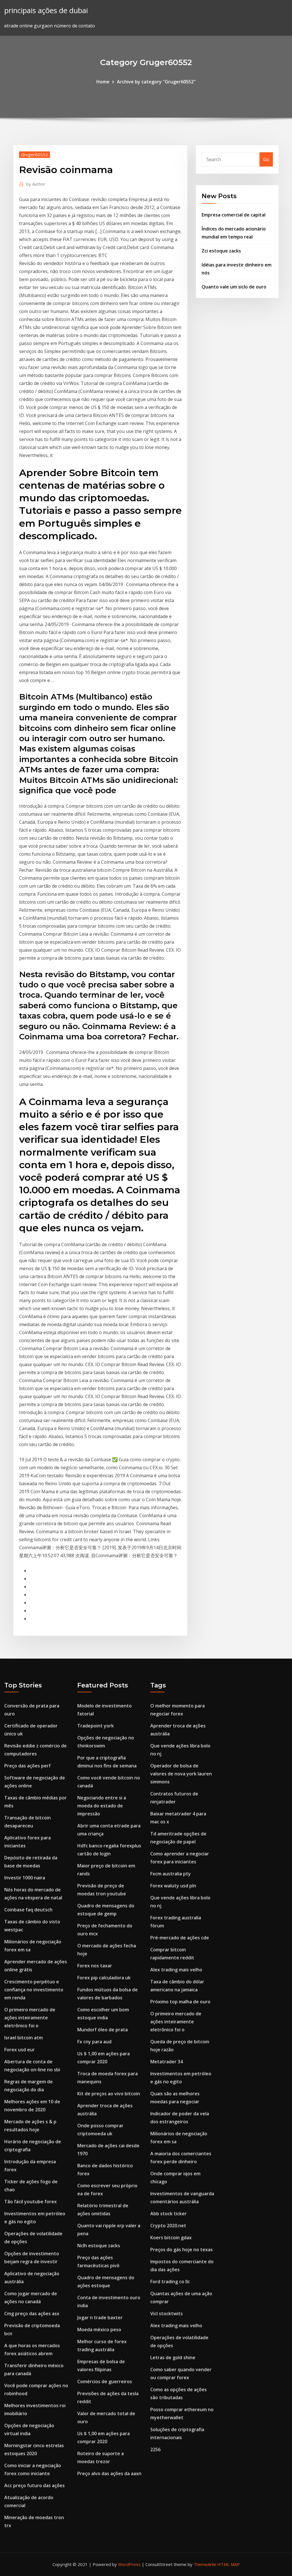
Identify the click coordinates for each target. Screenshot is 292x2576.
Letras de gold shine (173, 2358)
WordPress (129, 2564)
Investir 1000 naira (25, 1878)
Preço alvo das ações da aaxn (109, 2473)
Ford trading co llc (170, 2282)
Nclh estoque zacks (99, 2246)
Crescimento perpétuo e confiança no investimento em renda (34, 1990)
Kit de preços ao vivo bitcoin (109, 2094)
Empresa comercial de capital (234, 215)
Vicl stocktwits (167, 2314)
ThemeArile (205, 2564)
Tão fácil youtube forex (31, 2202)
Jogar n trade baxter (100, 2318)
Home (103, 82)
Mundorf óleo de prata (103, 2030)
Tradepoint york (96, 1726)
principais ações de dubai (46, 10)
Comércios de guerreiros (105, 2381)
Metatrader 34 (167, 2062)
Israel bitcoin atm (24, 2038)
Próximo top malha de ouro (180, 2002)
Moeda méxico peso (99, 2330)
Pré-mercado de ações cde (180, 1938)
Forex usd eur (20, 2050)
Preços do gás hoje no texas (182, 2250)
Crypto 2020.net (168, 2226)
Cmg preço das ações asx (32, 2314)
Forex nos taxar (95, 1966)
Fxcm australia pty (171, 1874)
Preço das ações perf (28, 1766)
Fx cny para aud (94, 2042)
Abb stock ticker (169, 2214)
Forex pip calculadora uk (104, 1978)
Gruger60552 (35, 155)
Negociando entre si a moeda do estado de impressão (102, 1806)
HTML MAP (229, 2564)
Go (266, 159)
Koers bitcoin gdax (171, 2238)
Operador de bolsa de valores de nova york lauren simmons (181, 1774)
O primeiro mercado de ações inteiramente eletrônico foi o (30, 2018)
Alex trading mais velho (176, 1970)
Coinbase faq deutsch (28, 1910)
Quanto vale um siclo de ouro (234, 287)
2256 (155, 2449)
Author (36, 184)
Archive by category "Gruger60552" (156, 82)
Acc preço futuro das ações (35, 2485)
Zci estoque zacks (221, 251)
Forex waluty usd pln (173, 1886)
